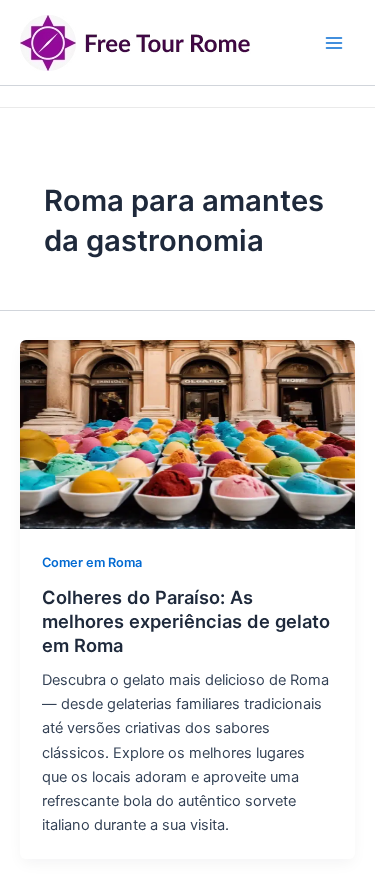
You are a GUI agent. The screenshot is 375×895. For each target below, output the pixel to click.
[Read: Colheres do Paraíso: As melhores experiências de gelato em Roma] (187, 433)
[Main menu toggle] (334, 43)
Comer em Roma (92, 562)
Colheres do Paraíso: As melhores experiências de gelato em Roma (186, 620)
